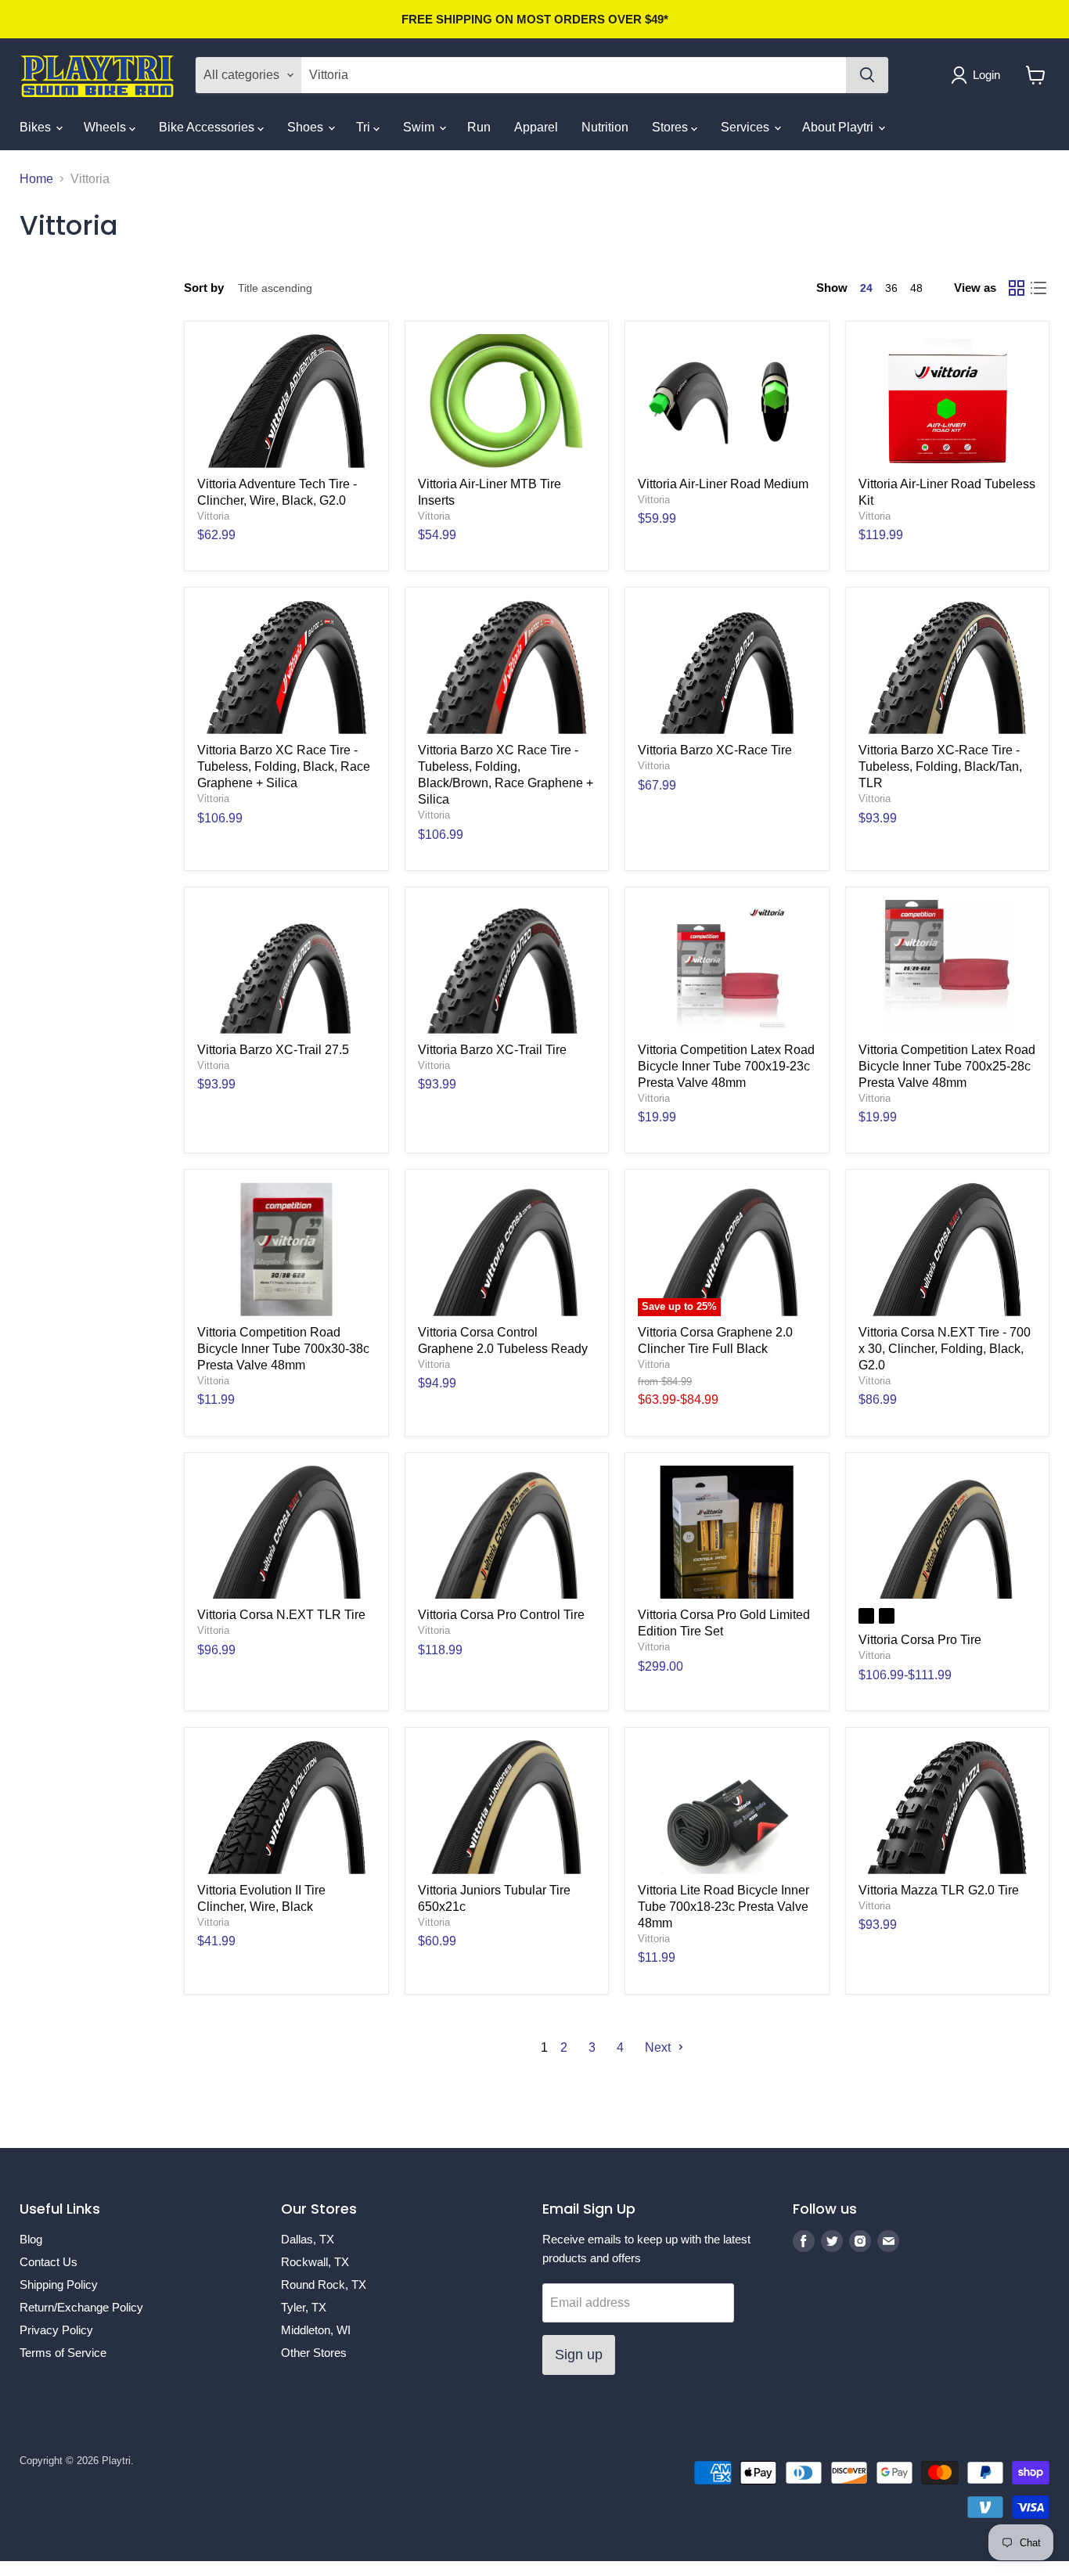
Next (659, 2047)
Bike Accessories (208, 127)
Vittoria (213, 516)
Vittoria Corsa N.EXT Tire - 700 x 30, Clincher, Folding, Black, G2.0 (945, 1349)
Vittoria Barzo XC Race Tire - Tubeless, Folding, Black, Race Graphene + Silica (284, 766)
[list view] (1038, 288)
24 (866, 288)
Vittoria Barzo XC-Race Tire (715, 750)
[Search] (867, 75)
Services (747, 127)
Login (986, 75)
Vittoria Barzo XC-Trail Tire (492, 1050)
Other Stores (314, 2353)
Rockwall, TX (315, 2262)
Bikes (37, 127)
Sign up (579, 2355)
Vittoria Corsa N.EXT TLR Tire (281, 1615)
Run (479, 127)
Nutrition (605, 127)
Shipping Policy (59, 2285)
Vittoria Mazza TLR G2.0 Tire (939, 1890)
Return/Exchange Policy (81, 2307)
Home (36, 179)
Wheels (106, 127)
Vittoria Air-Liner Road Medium (723, 484)
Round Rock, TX (324, 2285)
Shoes (307, 127)
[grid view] (1017, 288)
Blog (31, 2239)
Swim (420, 127)
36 (891, 288)
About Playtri (839, 127)
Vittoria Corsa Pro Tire (920, 1640)
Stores (671, 127)
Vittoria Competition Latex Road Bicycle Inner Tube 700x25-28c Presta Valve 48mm (947, 1066)
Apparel (536, 127)
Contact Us (49, 2262)
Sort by (204, 288)
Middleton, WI (316, 2330)
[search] (574, 75)
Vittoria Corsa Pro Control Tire (501, 1615)
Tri (365, 127)
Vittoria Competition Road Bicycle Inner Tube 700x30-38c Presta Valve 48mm (283, 1349)
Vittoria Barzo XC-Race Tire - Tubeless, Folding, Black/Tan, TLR (940, 766)
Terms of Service (63, 2353)
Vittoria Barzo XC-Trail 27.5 (273, 1050)
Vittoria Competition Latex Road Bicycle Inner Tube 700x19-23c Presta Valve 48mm (726, 1066)
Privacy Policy (56, 2330)
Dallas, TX (308, 2239)
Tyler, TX (304, 2307)
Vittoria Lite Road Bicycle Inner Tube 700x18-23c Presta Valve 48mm (723, 1907)
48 (916, 288)
